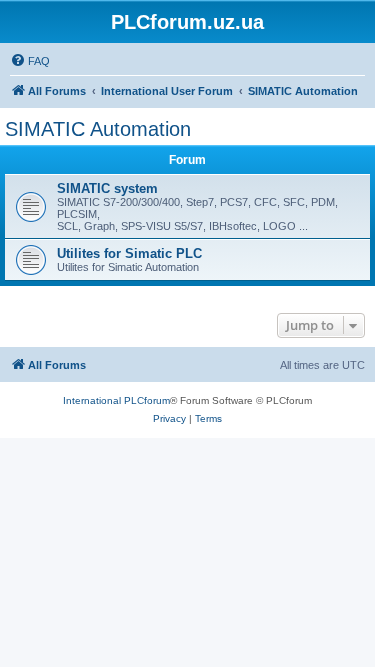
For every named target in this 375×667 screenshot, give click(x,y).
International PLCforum (116, 400)
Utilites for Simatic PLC (129, 253)
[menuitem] (30, 61)
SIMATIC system (107, 188)
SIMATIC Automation (98, 129)
